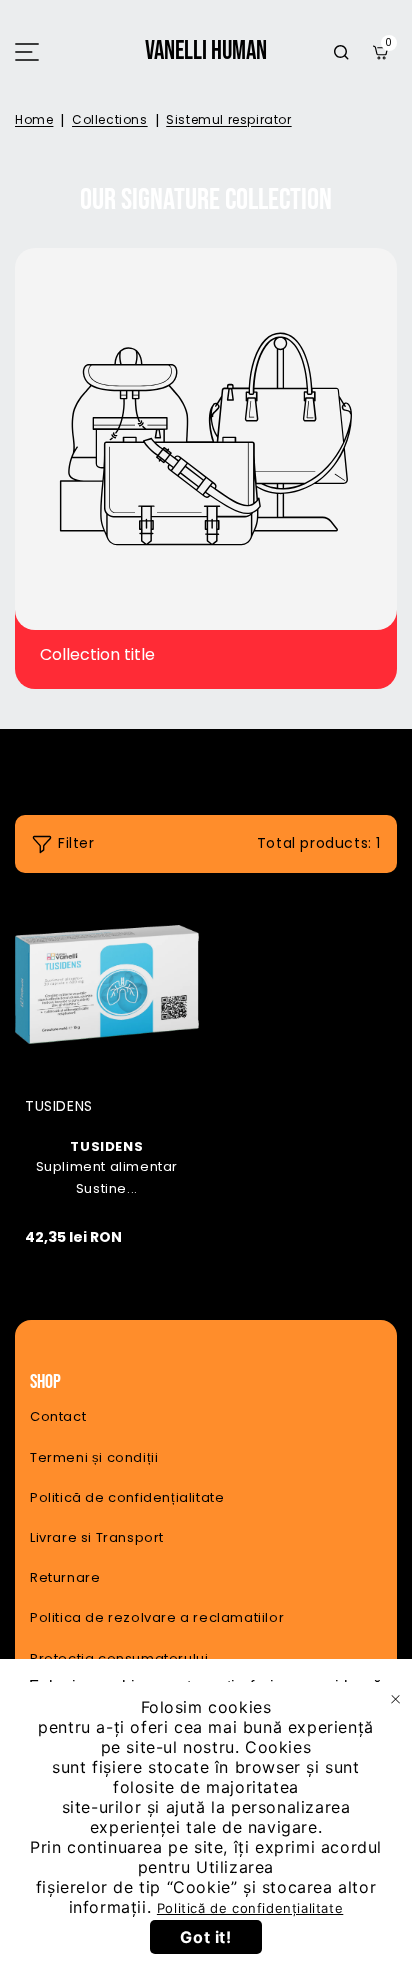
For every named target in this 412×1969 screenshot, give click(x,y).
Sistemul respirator (228, 119)
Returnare (65, 1577)
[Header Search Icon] (341, 52)
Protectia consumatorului (119, 1658)
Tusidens (107, 1079)
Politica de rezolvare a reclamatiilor (157, 1617)
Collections (110, 119)
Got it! (205, 1937)
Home (34, 119)
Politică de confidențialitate (127, 1497)
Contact (58, 1416)
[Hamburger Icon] (27, 52)
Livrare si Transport (97, 1537)
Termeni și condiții (94, 1457)
